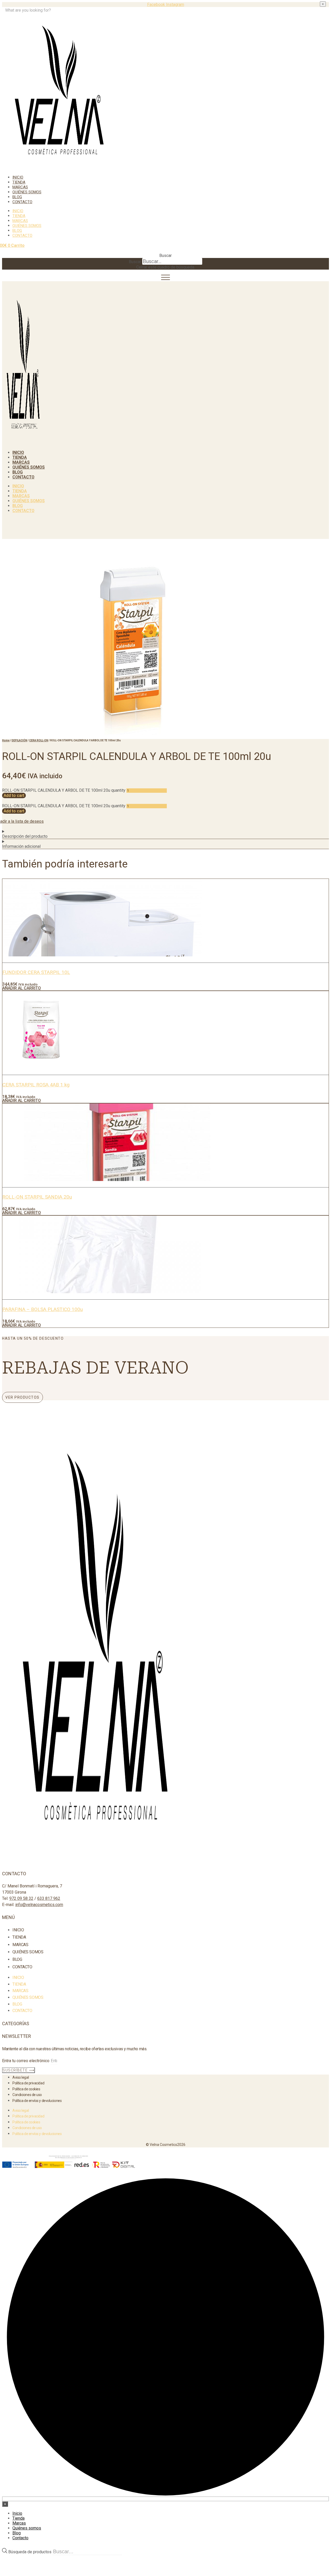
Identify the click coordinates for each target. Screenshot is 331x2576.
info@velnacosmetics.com (39, 1905)
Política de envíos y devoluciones (37, 2101)
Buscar (135, 262)
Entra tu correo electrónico (26, 2061)
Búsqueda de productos (30, 2552)
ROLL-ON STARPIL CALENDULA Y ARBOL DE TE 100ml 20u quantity (64, 790)
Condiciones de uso (27, 2095)
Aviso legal (21, 2077)
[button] (165, 256)
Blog (17, 197)
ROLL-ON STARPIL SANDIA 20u (37, 1197)
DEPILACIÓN (19, 740)
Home (6, 740)
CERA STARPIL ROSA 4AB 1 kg (36, 1085)
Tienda (19, 182)
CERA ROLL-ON (39, 740)
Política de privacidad (28, 2083)
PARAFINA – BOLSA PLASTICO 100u (43, 1309)
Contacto (22, 202)
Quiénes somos (27, 192)
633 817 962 (49, 1898)
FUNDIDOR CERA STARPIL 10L (36, 972)
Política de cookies (26, 2089)
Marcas (20, 187)
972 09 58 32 (21, 1898)
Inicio (18, 177)
